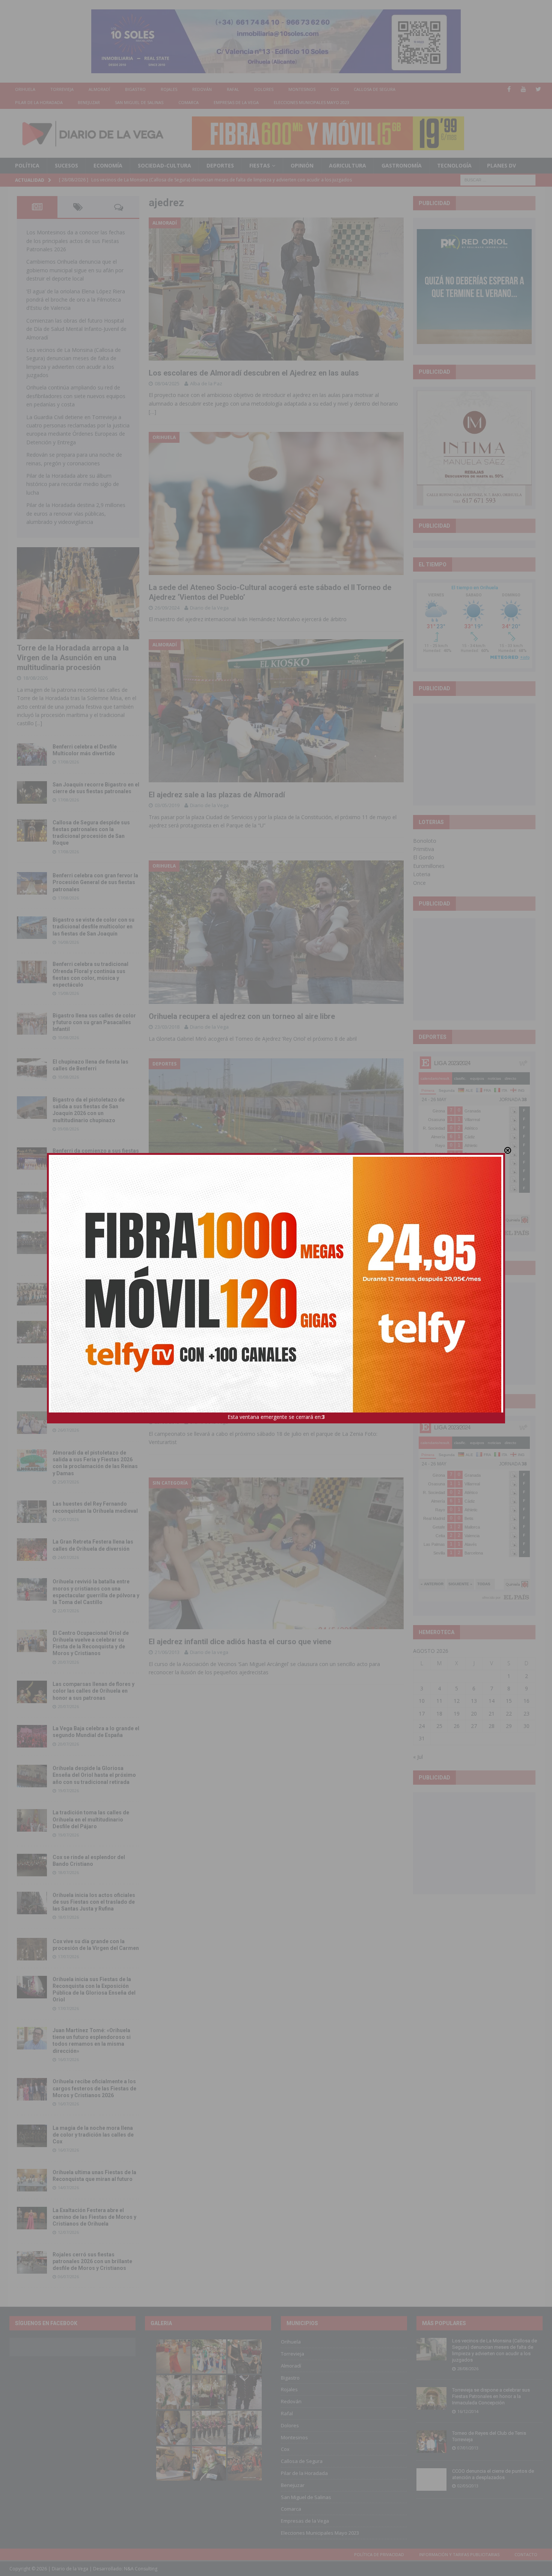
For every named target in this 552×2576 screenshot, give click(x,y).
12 (457, 1701)
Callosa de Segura (375, 89)
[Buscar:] (498, 179)
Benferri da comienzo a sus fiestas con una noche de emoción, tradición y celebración (96, 1157)
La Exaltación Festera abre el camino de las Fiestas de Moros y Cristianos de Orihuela (94, 2217)
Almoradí (99, 89)
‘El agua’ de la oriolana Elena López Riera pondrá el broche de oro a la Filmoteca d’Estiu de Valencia (76, 300)
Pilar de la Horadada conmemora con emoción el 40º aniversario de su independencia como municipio (95, 1375)
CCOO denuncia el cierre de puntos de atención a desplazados (493, 2474)
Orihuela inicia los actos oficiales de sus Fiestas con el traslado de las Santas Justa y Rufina (94, 1902)
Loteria (422, 874)
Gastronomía (402, 165)
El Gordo (424, 857)
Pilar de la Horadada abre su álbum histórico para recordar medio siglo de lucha (73, 484)
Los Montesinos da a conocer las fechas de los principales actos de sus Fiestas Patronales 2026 (76, 241)
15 (509, 1701)
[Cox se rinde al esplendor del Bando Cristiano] (32, 1865)
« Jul (418, 1757)
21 (492, 1714)
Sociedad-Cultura (164, 165)
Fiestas (260, 165)
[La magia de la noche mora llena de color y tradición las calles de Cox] (32, 2136)
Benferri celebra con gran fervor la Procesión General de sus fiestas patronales (95, 882)
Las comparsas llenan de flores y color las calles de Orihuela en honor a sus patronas (94, 1691)
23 (526, 1714)
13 (474, 1701)
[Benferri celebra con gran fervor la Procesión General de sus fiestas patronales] (32, 883)
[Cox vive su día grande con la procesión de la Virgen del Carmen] (32, 1949)
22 (509, 1714)
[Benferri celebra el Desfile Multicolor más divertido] (32, 755)
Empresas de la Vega (236, 102)
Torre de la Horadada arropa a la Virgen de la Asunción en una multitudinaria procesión (73, 658)
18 (439, 1714)
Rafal (233, 89)
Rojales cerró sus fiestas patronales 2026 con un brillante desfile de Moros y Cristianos (92, 2261)
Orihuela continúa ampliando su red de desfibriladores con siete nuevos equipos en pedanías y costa (76, 396)
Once (419, 883)
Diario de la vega (209, 1422)
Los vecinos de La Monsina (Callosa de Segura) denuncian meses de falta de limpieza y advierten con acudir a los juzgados (495, 2350)
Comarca (189, 102)
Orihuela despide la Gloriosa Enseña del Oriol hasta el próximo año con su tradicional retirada (94, 1775)
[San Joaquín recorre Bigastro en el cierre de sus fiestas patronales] (32, 792)
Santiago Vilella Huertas (217, 1224)
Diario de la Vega (209, 608)
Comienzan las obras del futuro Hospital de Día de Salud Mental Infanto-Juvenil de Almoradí (76, 329)
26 (457, 1726)
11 (439, 1701)
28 (492, 1726)
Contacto (526, 2554)
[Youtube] (524, 89)
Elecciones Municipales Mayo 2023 (311, 102)
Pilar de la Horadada (39, 102)
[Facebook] (509, 89)
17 (422, 1714)
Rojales (169, 89)
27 (474, 1726)
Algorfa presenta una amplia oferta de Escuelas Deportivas (250, 1214)
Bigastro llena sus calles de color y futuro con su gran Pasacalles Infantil (94, 1022)
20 (474, 1714)
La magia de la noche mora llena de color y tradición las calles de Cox (93, 2135)
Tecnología (454, 165)
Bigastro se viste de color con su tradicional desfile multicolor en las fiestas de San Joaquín (94, 927)
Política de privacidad (379, 2554)
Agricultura (348, 165)
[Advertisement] (474, 754)
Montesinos (302, 89)
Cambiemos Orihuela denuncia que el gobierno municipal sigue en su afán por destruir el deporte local (75, 270)
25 (439, 1726)
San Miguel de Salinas (139, 102)
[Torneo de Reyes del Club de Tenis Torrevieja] (431, 2442)
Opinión (302, 165)
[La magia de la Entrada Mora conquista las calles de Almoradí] (32, 1294)
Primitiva (424, 849)
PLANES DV (501, 165)
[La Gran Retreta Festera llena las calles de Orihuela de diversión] (32, 1550)
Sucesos (66, 165)
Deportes (220, 165)
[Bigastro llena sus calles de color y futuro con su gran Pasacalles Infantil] (32, 1023)
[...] (39, 723)
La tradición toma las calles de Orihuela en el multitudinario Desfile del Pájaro (91, 1819)
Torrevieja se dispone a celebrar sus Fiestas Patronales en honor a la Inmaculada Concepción (491, 2396)
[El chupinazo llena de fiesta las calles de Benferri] (32, 1070)
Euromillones (429, 866)
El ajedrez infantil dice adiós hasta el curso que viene (240, 1642)
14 (492, 1701)
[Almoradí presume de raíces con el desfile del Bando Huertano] (32, 1423)
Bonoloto (425, 841)
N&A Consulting (141, 2569)
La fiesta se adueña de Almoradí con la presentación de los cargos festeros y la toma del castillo (95, 1331)
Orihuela (25, 89)
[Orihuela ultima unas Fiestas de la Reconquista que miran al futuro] (32, 2180)
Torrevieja (62, 89)
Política (27, 165)
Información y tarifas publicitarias (459, 2554)
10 (422, 1701)
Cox (335, 89)
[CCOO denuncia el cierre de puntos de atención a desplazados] (431, 2479)
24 (422, 1726)
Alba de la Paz (206, 383)
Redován (202, 89)
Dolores (264, 89)
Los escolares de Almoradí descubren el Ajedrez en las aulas (254, 373)
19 (457, 1714)
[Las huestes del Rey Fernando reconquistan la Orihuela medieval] (32, 1512)
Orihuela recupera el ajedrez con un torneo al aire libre (242, 1016)
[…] (152, 412)
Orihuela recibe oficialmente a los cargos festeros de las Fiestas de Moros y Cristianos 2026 (94, 2088)
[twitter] (538, 89)
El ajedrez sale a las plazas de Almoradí (217, 795)
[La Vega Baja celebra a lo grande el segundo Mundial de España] (32, 1736)
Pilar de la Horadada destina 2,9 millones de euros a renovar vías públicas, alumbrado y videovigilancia (76, 513)
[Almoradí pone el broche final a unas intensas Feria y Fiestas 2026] (32, 1203)
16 (526, 1701)
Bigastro (135, 89)
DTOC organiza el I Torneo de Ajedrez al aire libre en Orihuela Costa (265, 1411)
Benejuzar (89, 102)
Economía (108, 165)
